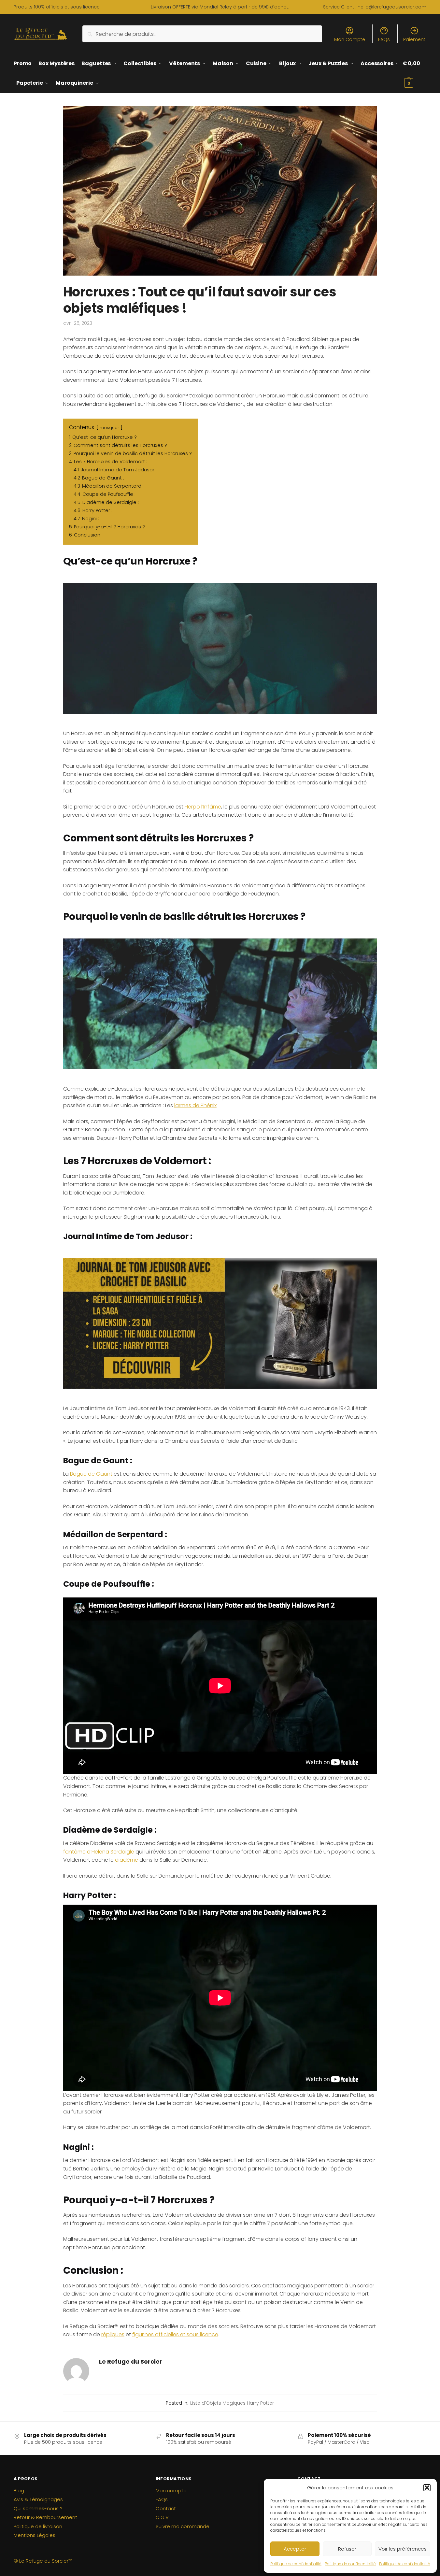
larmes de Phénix (195, 1105)
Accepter (295, 2549)
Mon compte (171, 2490)
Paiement (414, 39)
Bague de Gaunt (91, 1474)
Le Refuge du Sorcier (131, 2361)
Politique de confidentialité (296, 2564)
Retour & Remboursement (45, 2517)
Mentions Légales (35, 2535)
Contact (166, 2508)
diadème (127, 1860)
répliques (113, 2334)
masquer (109, 428)
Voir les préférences (403, 2549)
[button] (427, 2488)
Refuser (347, 2549)
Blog (19, 2490)
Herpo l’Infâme (203, 807)
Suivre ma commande (183, 2526)
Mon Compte (350, 39)
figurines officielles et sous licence (175, 2334)
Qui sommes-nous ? (38, 2508)
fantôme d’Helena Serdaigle (99, 1852)
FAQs (384, 39)
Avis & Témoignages (38, 2499)
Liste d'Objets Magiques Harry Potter (232, 2403)
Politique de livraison (38, 2526)
